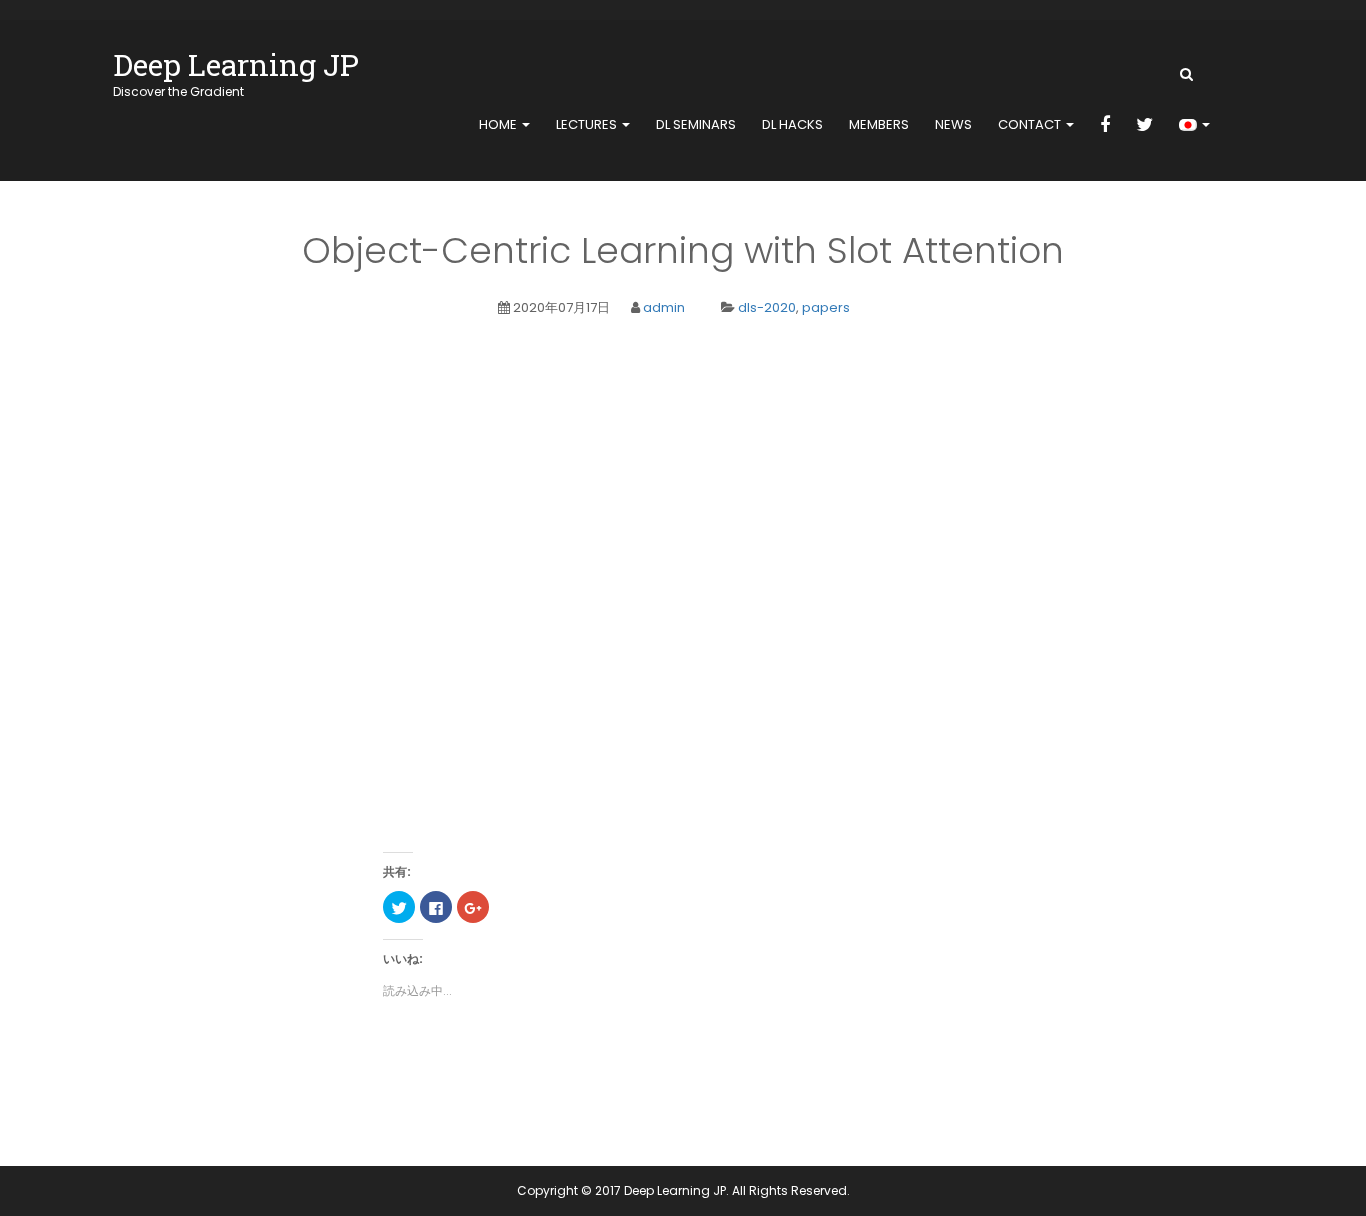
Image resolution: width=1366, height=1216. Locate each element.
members (879, 124)
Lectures (588, 124)
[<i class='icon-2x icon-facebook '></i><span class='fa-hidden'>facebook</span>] (1105, 126)
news (953, 124)
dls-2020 (767, 307)
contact (1031, 124)
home (499, 124)
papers (826, 307)
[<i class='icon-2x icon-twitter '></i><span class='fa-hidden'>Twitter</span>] (1144, 126)
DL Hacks (792, 124)
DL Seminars (696, 124)
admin (664, 307)
